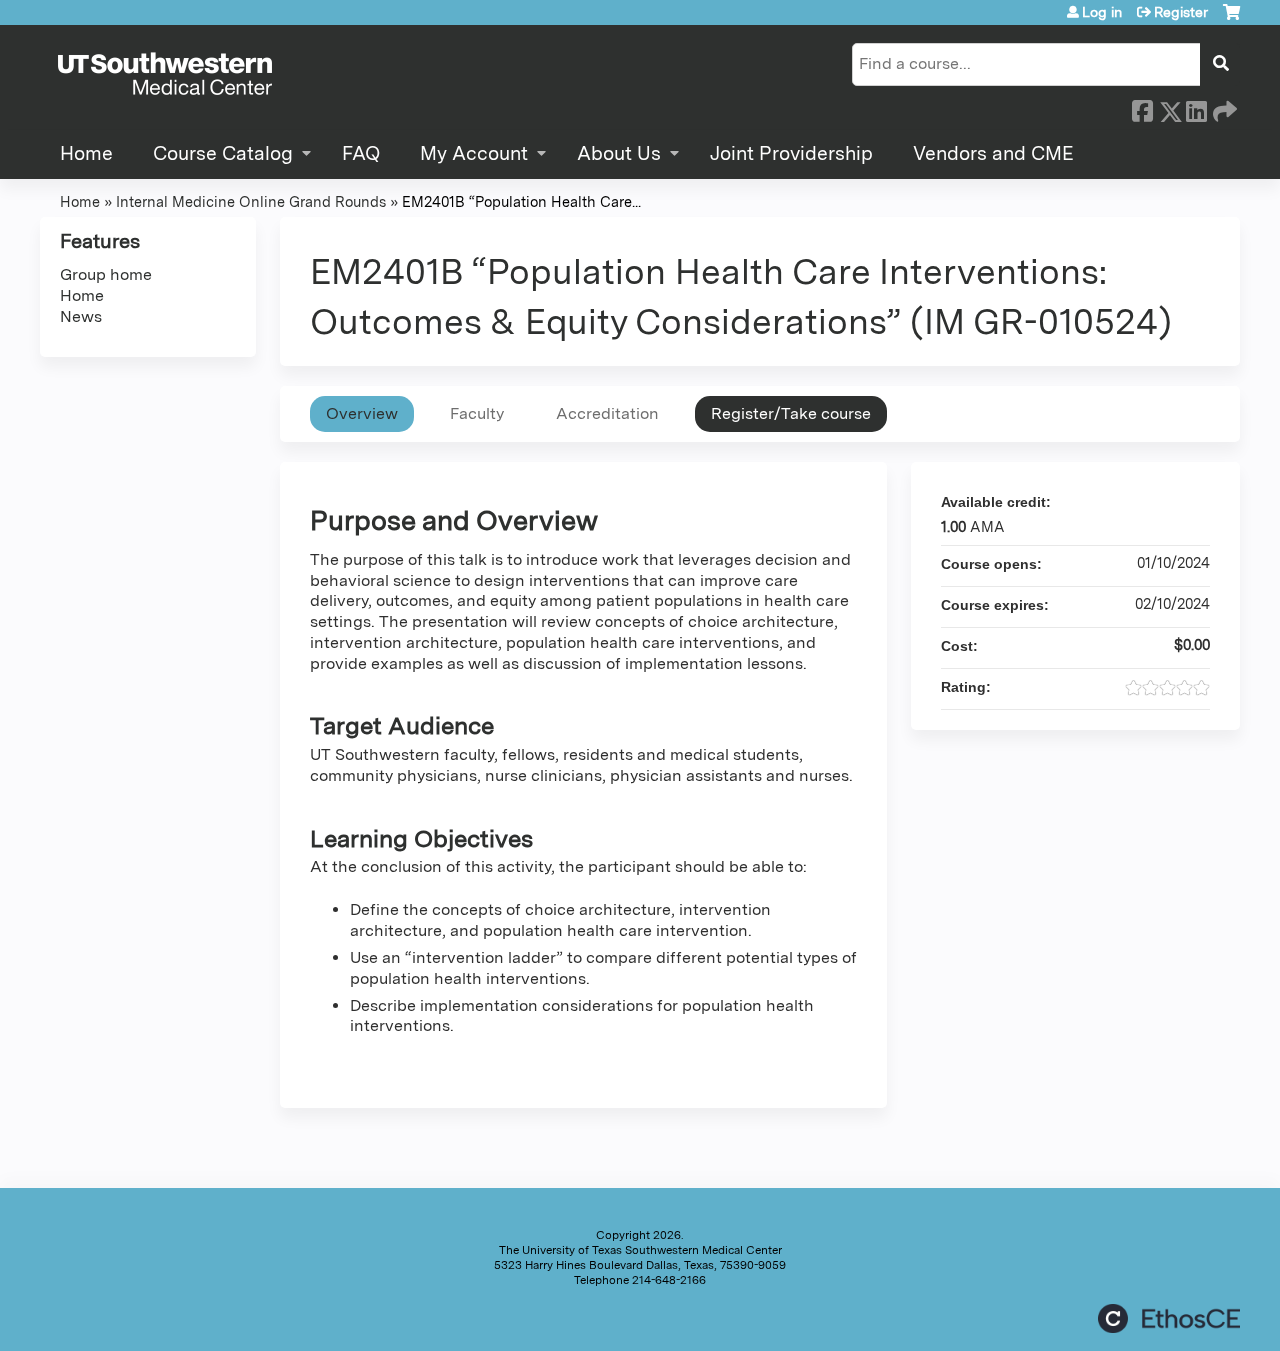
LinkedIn (1196, 108)
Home (86, 153)
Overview (362, 413)
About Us (619, 153)
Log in (1102, 12)
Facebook (1142, 108)
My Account (474, 153)
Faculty (477, 413)
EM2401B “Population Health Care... (521, 201)
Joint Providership (791, 153)
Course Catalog (223, 153)
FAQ (361, 153)
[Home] (165, 75)
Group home (106, 274)
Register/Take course (791, 413)
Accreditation (607, 413)
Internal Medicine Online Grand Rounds (251, 201)
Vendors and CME (993, 153)
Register (1181, 12)
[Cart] (1231, 19)
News (81, 316)
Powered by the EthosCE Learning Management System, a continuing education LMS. (1169, 1318)
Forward (1223, 108)
